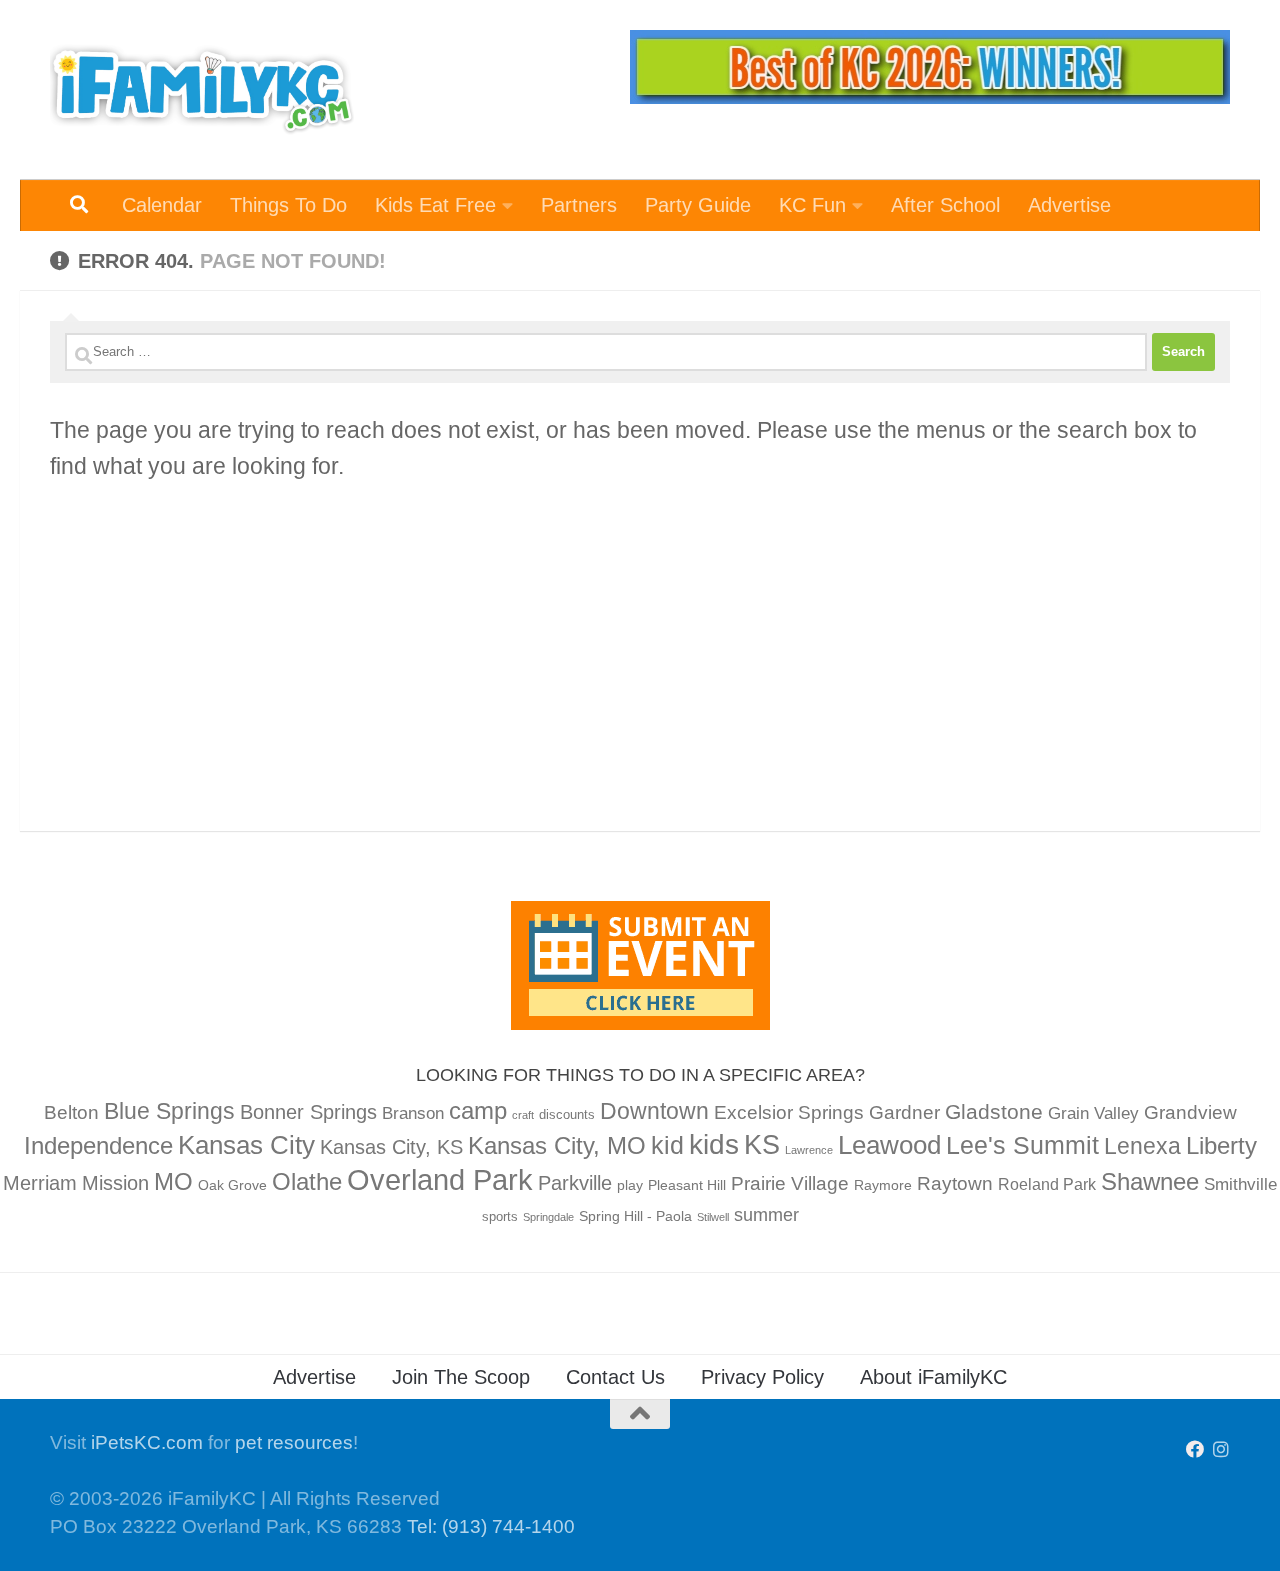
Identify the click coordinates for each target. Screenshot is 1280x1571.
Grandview (1190, 1112)
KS (762, 1145)
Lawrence (809, 1150)
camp (478, 1110)
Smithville (1240, 1184)
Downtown (654, 1111)
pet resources (294, 1442)
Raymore (883, 1185)
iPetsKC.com (147, 1442)
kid (667, 1145)
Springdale (548, 1217)
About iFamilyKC (933, 1377)
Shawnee (1150, 1181)
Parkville (575, 1183)
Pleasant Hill (687, 1185)
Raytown (955, 1183)
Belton (71, 1112)
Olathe (307, 1181)
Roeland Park (1047, 1184)
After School (945, 205)
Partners (579, 205)
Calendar (162, 205)
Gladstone (994, 1111)
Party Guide (698, 205)
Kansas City (246, 1145)
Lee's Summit (1022, 1145)
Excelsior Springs (789, 1112)
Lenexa (1142, 1146)
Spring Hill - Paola (635, 1216)
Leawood (889, 1145)
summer (766, 1215)
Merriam (40, 1183)
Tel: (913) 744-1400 (491, 1526)
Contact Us (615, 1377)
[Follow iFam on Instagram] (1221, 1449)
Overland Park (440, 1179)
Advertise (1069, 205)
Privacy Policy (762, 1377)
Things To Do (288, 205)
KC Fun (812, 205)
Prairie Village (790, 1183)
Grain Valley (1093, 1113)
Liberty (1221, 1145)
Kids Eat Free (435, 205)
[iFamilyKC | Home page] (202, 90)
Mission (115, 1183)
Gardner (904, 1112)
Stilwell (713, 1217)
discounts (567, 1115)
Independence (98, 1145)
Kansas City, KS (391, 1147)
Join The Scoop (461, 1377)
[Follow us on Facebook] (1195, 1449)
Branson (413, 1113)
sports (500, 1217)
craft (523, 1115)
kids (714, 1144)
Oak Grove (232, 1185)
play (630, 1185)
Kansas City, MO (557, 1145)
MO (173, 1181)
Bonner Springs (308, 1112)
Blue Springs (169, 1111)
